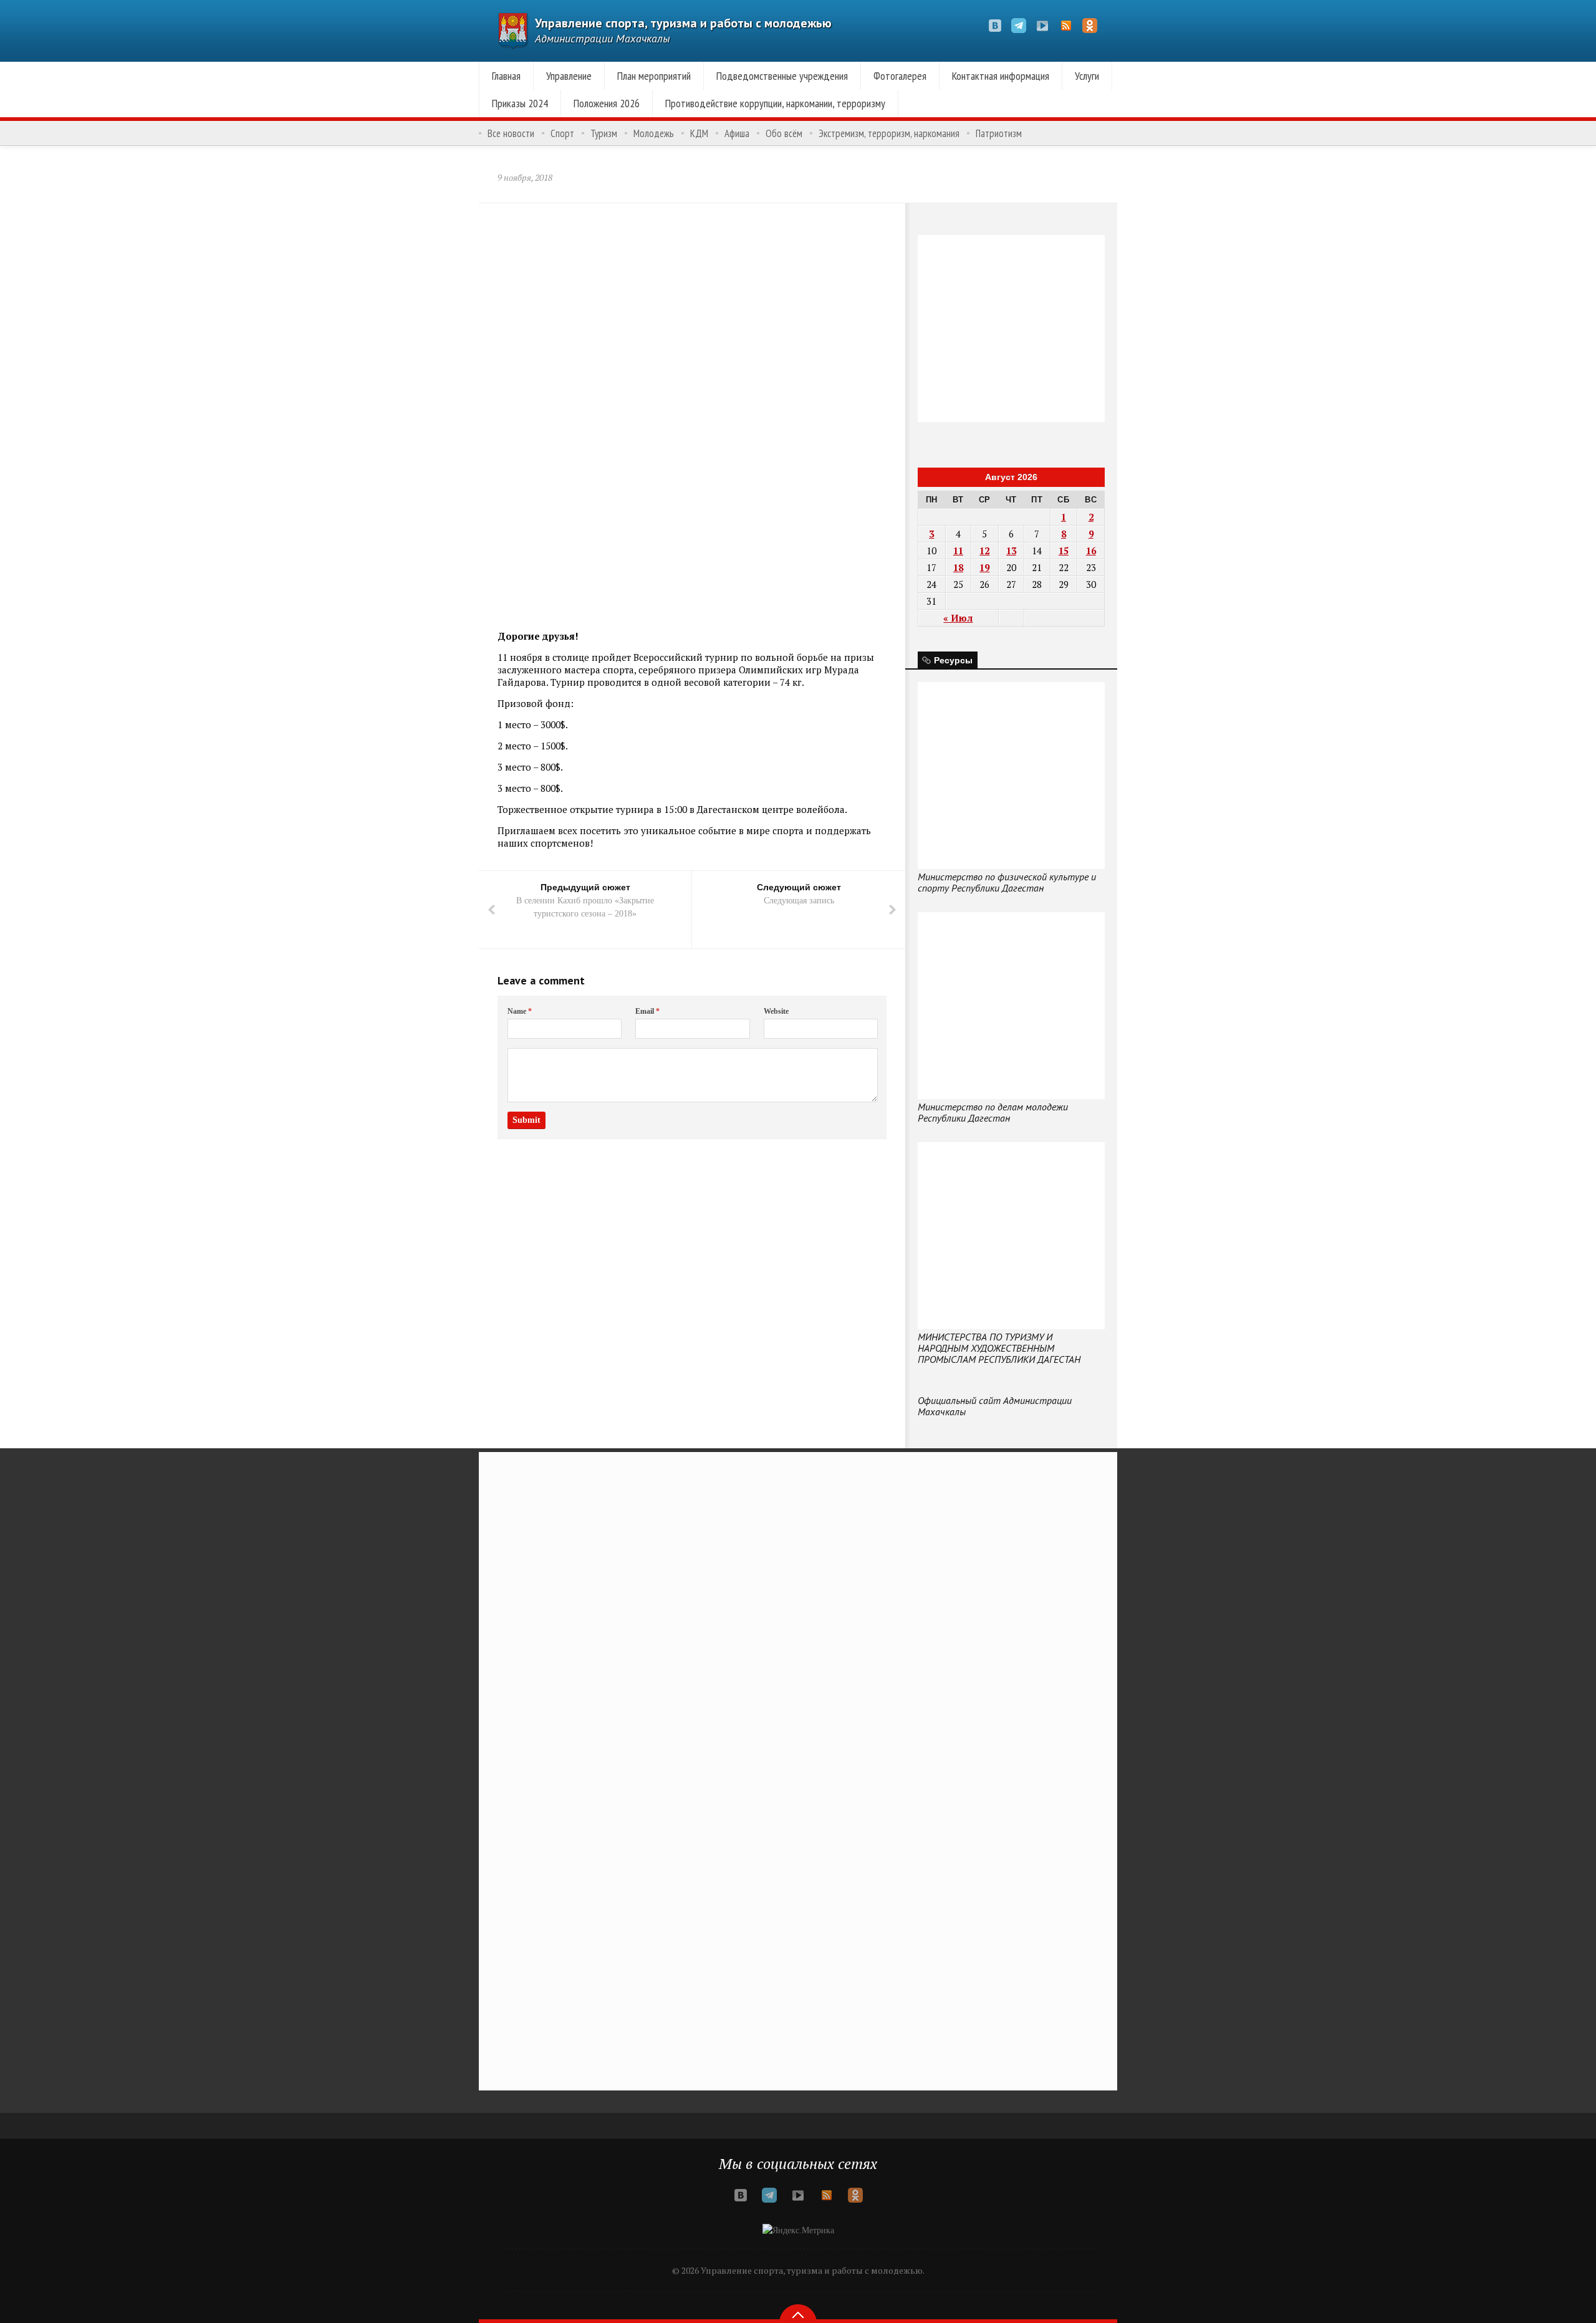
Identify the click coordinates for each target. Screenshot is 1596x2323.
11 (958, 551)
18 (958, 567)
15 (1064, 551)
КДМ (699, 133)
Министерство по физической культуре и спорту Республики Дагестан (1007, 882)
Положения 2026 (607, 103)
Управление (569, 76)
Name (520, 1011)
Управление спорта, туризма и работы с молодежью (683, 23)
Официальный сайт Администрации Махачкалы (995, 1406)
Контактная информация (1001, 76)
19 (984, 567)
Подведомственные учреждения (782, 76)
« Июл (958, 618)
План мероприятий (654, 76)
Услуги (1087, 76)
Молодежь (654, 133)
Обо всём (784, 133)
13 (1011, 551)
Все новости (511, 133)
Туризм (604, 133)
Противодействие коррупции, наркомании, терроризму (775, 103)
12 (984, 551)
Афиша (737, 133)
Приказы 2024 (520, 103)
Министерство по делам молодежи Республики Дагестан (993, 1112)
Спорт (562, 133)
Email (647, 1011)
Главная (506, 76)
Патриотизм (999, 133)
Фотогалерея (900, 76)
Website (776, 1011)
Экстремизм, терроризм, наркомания (889, 133)
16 (1091, 551)
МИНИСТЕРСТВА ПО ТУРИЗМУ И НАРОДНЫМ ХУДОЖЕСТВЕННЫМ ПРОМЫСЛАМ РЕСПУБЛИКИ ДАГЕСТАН (999, 1348)
